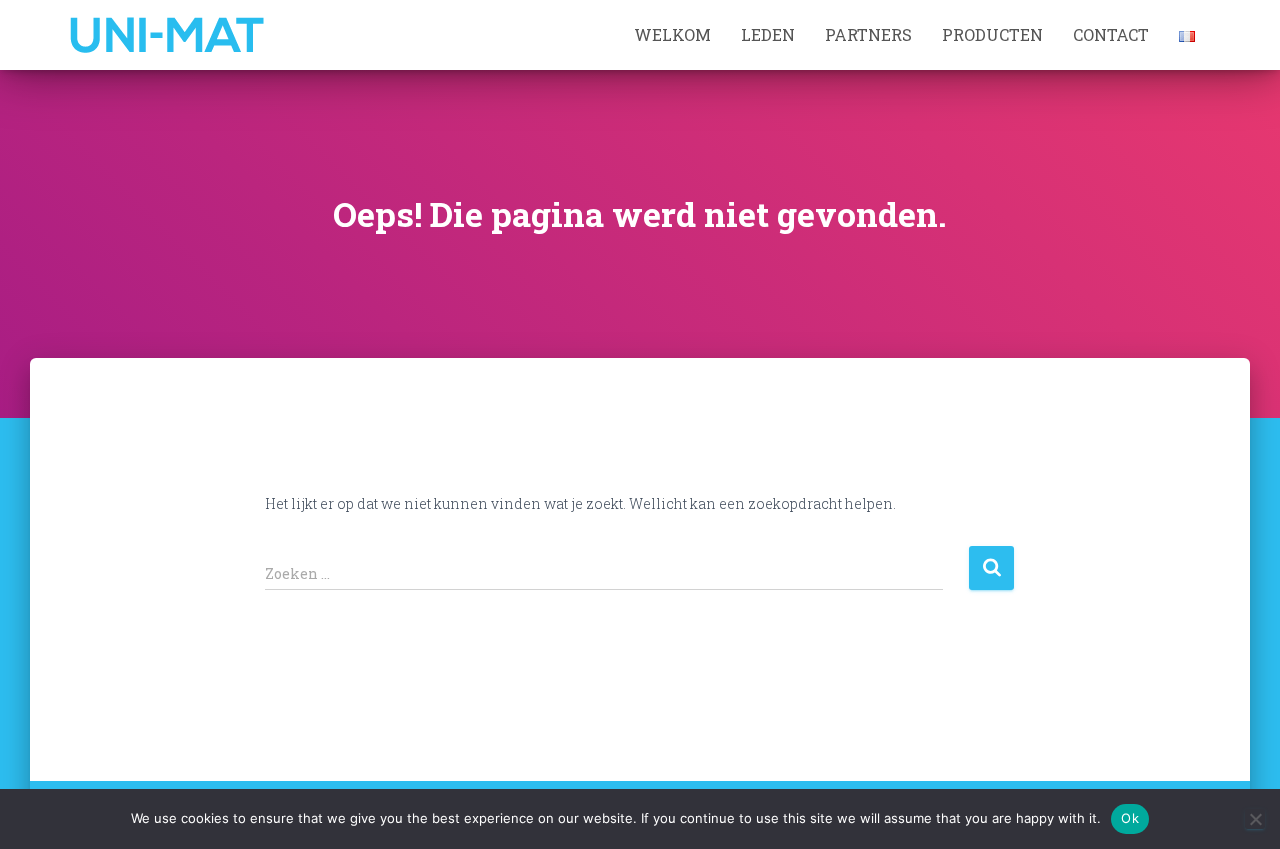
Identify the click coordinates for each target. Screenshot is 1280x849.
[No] (1255, 819)
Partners (868, 34)
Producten (992, 34)
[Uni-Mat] (167, 35)
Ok (1130, 818)
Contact (1111, 34)
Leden (768, 34)
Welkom (672, 34)
